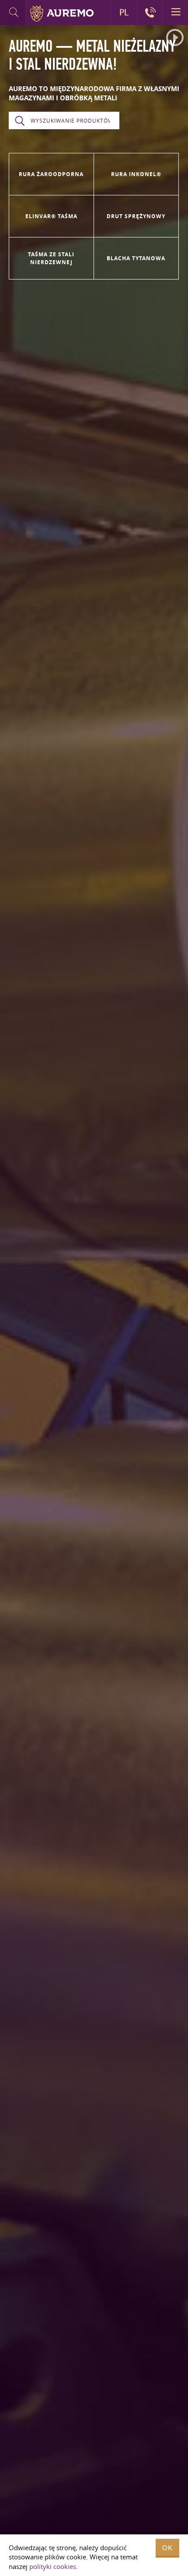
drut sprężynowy (136, 216)
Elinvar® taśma (51, 216)
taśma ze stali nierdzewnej (51, 258)
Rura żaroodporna (51, 174)
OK (167, 2548)
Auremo (62, 14)
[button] (175, 38)
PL (124, 12)
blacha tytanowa (136, 258)
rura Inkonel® (136, 174)
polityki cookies (53, 2566)
